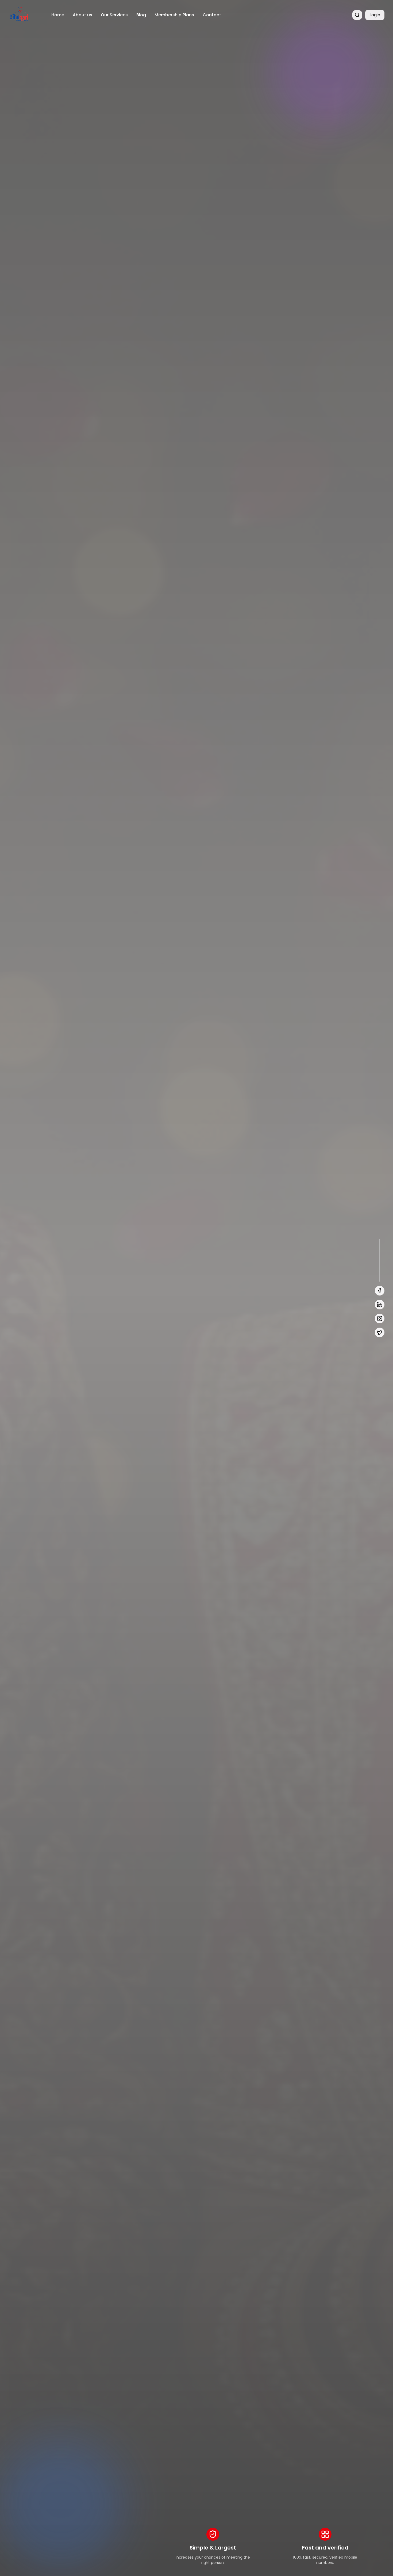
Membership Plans (174, 15)
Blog (141, 15)
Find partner (28, 1315)
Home (58, 15)
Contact (212, 15)
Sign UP (75, 1315)
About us (82, 15)
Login (375, 15)
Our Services (114, 15)
